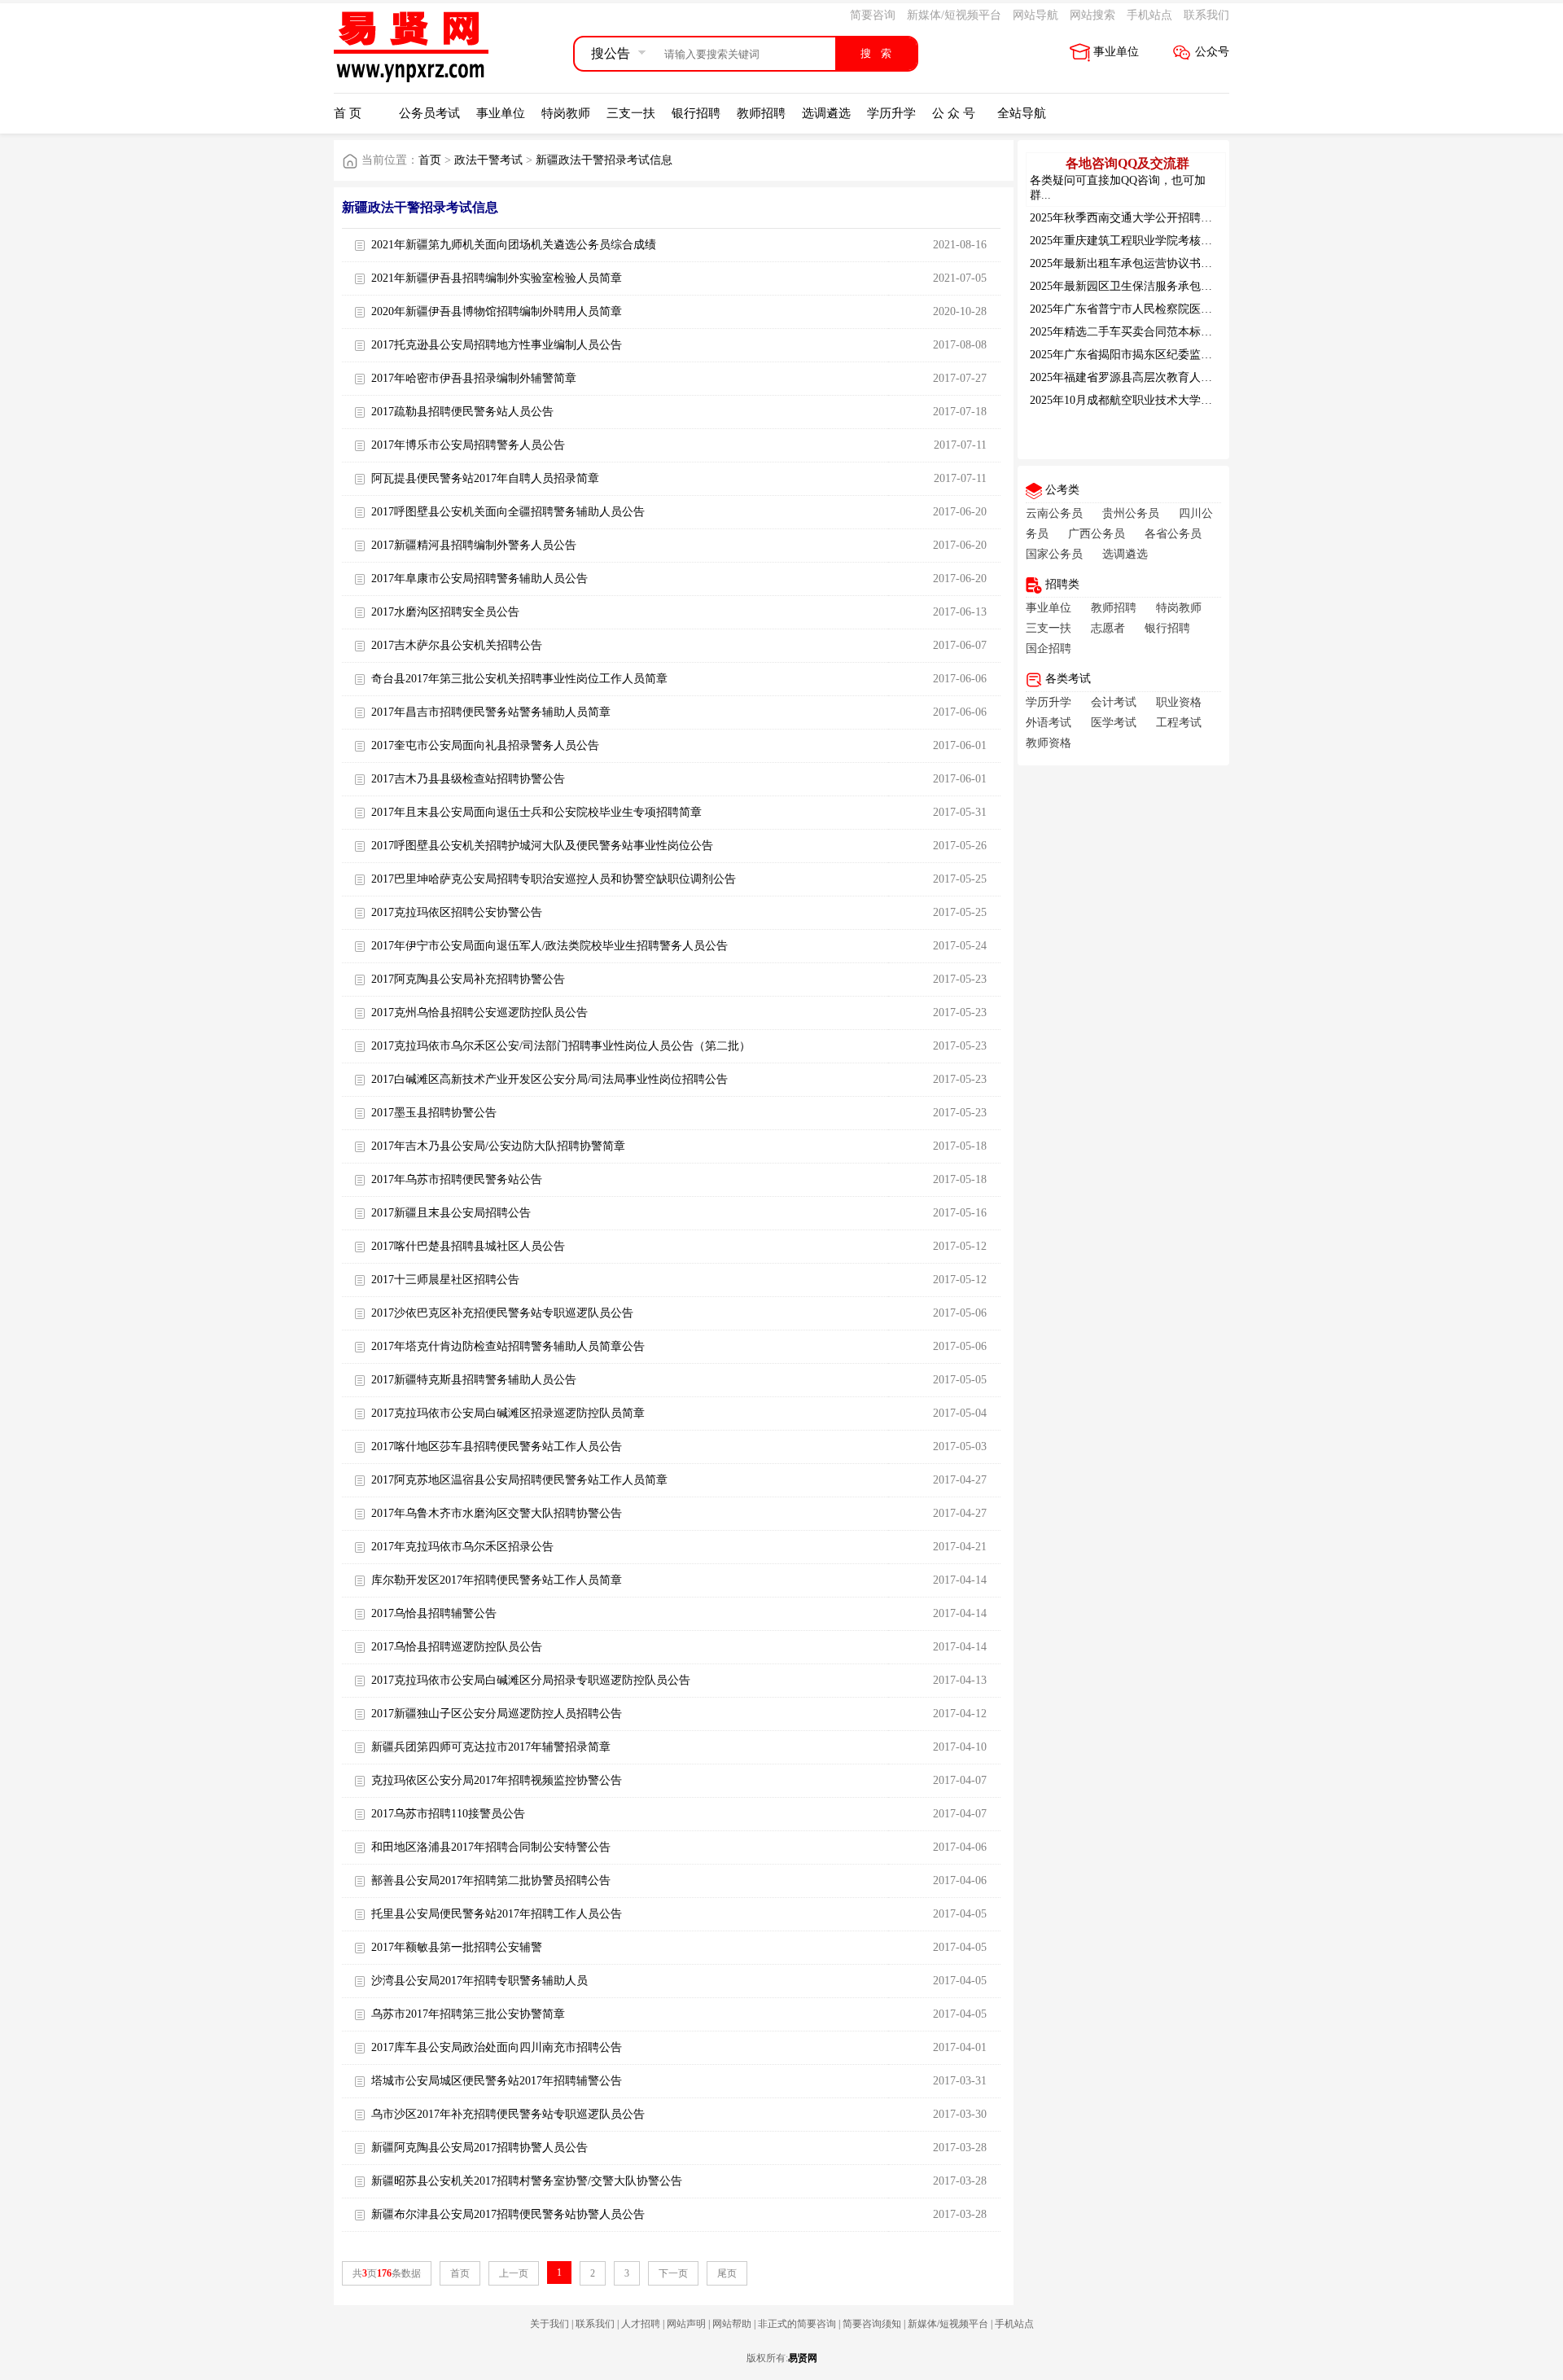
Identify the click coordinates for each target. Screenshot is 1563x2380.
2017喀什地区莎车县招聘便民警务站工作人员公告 (497, 1446)
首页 (430, 160)
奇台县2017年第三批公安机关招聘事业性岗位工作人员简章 (519, 679)
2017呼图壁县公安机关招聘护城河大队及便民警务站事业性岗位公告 (542, 846)
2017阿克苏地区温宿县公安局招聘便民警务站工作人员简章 (519, 1480)
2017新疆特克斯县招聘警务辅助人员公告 (474, 1380)
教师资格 (1049, 743)
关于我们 (549, 2324)
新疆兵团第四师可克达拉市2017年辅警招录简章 (491, 1747)
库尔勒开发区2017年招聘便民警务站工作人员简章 (497, 1580)
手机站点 (1149, 15)
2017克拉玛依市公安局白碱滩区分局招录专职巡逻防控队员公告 (531, 1680)
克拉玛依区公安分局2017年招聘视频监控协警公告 (497, 1780)
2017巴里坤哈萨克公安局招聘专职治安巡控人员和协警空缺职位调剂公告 (554, 879)
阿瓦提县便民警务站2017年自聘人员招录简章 (485, 478)
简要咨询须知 (872, 2324)
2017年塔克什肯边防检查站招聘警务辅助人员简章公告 (508, 1346)
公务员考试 (429, 113)
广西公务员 (1097, 534)
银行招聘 (696, 113)
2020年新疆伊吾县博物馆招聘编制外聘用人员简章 (497, 311)
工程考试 (1179, 723)
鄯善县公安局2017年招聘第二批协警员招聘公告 (491, 1880)
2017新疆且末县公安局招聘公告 (451, 1213)
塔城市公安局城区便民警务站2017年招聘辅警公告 (497, 2081)
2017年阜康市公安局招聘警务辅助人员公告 (479, 579)
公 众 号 (954, 113)
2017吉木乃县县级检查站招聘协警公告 (468, 779)
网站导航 (1035, 15)
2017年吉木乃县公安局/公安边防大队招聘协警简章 (498, 1146)
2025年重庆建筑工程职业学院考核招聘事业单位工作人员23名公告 (1195, 241)
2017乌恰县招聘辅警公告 (434, 1613)
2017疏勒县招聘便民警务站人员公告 (462, 412)
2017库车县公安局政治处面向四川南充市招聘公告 (497, 2047)
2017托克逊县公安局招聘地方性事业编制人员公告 (497, 345)
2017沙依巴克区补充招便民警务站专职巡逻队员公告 (502, 1313)
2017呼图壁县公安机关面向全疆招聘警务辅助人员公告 (508, 512)
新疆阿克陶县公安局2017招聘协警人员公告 (479, 2148)
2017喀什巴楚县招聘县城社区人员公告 (468, 1246)
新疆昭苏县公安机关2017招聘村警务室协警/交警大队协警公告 (527, 2181)
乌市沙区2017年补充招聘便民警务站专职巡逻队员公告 (508, 2114)
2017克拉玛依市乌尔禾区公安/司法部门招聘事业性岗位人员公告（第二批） (561, 1046)
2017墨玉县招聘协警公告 (434, 1113)
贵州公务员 (1131, 513)
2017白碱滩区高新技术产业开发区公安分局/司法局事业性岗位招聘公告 (549, 1079)
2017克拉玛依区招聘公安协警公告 (457, 912)
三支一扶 (631, 113)
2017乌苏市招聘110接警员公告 (448, 1814)
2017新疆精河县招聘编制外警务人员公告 (474, 545)
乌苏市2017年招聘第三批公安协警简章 (468, 2014)
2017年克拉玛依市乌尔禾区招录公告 (462, 1547)
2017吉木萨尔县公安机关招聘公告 (457, 645)
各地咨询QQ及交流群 (1127, 163)
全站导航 (1022, 113)
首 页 (348, 113)
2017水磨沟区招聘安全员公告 (445, 612)
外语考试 (1049, 723)
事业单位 (1116, 52)
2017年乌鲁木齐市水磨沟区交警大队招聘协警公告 (497, 1513)
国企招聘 (1049, 649)
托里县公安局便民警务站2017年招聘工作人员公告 (497, 1914)
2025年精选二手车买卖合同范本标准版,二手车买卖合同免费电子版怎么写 (1214, 332)
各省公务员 (1173, 534)
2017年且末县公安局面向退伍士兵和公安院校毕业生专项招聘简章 (536, 812)
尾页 (727, 2273)
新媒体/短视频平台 (954, 15)
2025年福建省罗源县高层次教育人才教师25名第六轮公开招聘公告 (1195, 377)
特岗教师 (566, 113)
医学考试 (1114, 723)
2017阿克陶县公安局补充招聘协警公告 (468, 979)
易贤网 (803, 2358)
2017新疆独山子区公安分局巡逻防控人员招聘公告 (497, 1714)
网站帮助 (732, 2324)
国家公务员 (1054, 554)
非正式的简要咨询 (797, 2324)
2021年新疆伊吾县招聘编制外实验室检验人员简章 (497, 278)
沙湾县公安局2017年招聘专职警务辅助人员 (479, 1981)
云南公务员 (1054, 513)
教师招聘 (761, 113)
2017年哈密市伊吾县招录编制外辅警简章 (474, 378)
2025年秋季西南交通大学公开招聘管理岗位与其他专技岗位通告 (1189, 218)
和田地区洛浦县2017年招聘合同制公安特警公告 (491, 1847)
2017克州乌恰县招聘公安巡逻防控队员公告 (479, 1012)
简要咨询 (873, 15)
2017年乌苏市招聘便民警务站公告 (457, 1179)
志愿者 (1108, 628)
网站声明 (686, 2324)
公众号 (1212, 52)
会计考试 (1114, 702)
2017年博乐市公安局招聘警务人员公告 (468, 445)
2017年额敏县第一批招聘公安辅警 (457, 1947)
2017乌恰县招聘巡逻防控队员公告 (457, 1647)
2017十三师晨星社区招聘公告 (445, 1280)
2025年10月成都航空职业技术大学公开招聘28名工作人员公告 (1184, 400)
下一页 (673, 2273)
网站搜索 (1092, 15)
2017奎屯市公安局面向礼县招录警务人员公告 (485, 745)
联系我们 (1206, 15)
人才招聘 (641, 2324)
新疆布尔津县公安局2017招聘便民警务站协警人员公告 (508, 2214)
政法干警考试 (488, 160)
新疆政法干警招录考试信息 (604, 160)
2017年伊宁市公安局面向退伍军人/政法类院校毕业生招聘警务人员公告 (549, 946)
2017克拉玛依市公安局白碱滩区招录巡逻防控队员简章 (508, 1413)
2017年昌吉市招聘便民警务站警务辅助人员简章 (491, 712)
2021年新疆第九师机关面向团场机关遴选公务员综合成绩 (514, 245)
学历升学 (891, 113)
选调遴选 (826, 113)
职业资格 (1179, 702)
